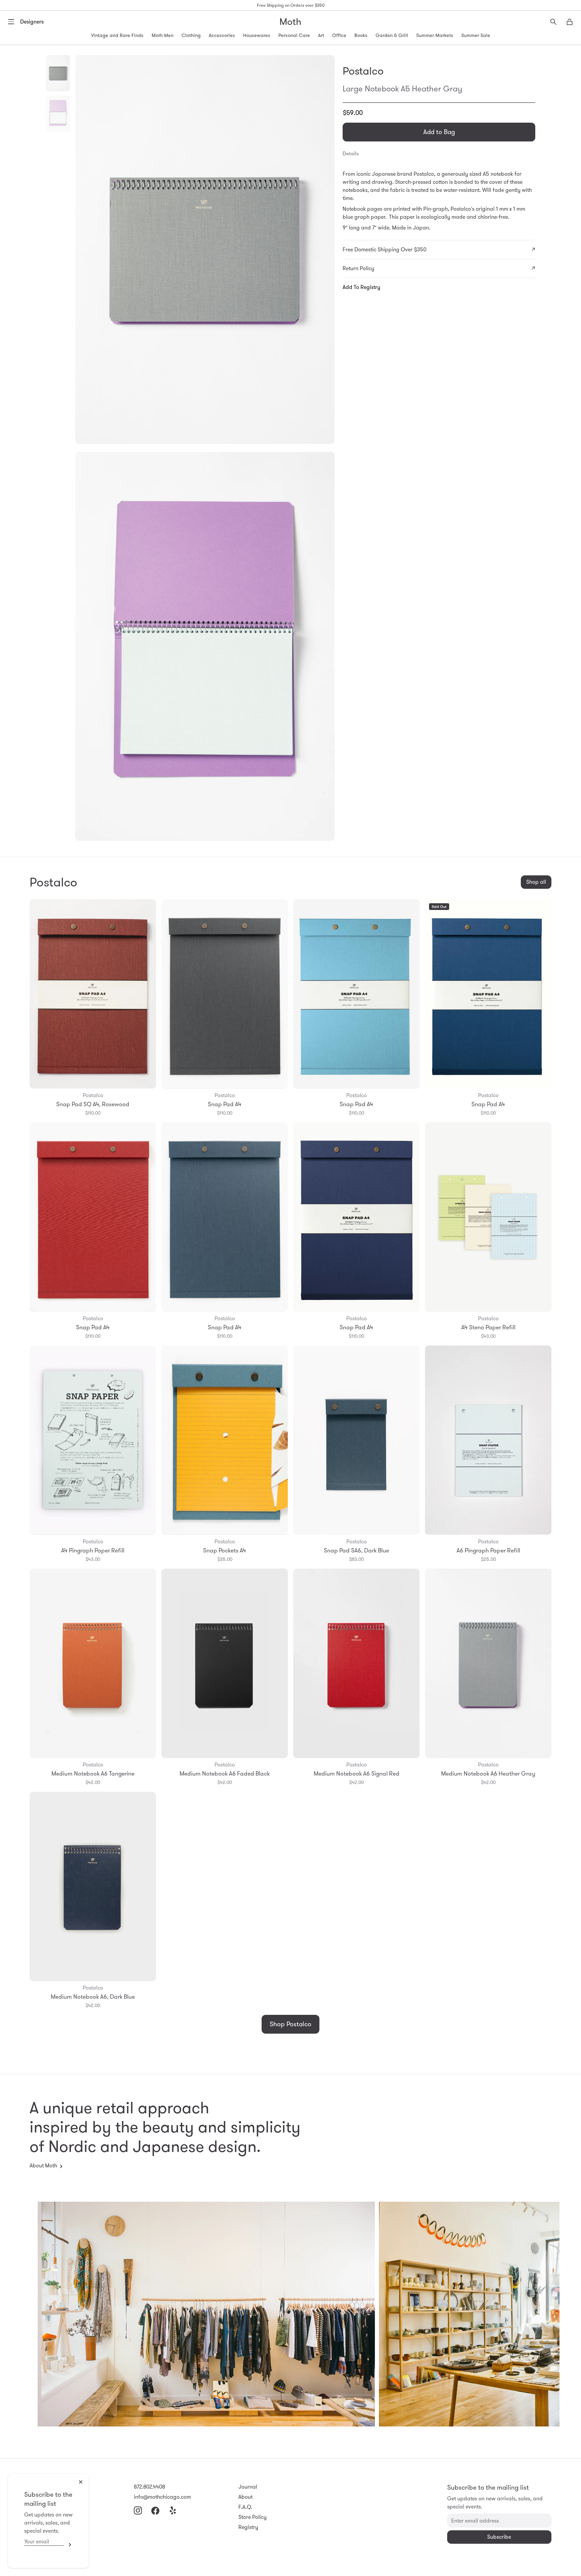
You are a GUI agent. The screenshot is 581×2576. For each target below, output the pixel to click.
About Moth (43, 2166)
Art (321, 35)
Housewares (257, 35)
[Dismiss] (81, 2482)
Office (339, 35)
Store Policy (253, 2517)
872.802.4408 (149, 2487)
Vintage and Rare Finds (117, 35)
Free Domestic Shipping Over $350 (384, 250)
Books (361, 35)
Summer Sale (476, 35)
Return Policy (358, 268)
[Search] (553, 22)
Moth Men (163, 35)
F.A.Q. (245, 2507)
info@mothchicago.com (162, 2497)
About (245, 2497)
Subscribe (68, 2545)
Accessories (222, 35)
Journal (248, 2487)
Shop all (536, 882)
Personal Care (294, 35)
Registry (248, 2527)
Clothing (191, 35)
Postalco (363, 71)
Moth (290, 22)
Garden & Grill (392, 35)
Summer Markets (435, 35)
